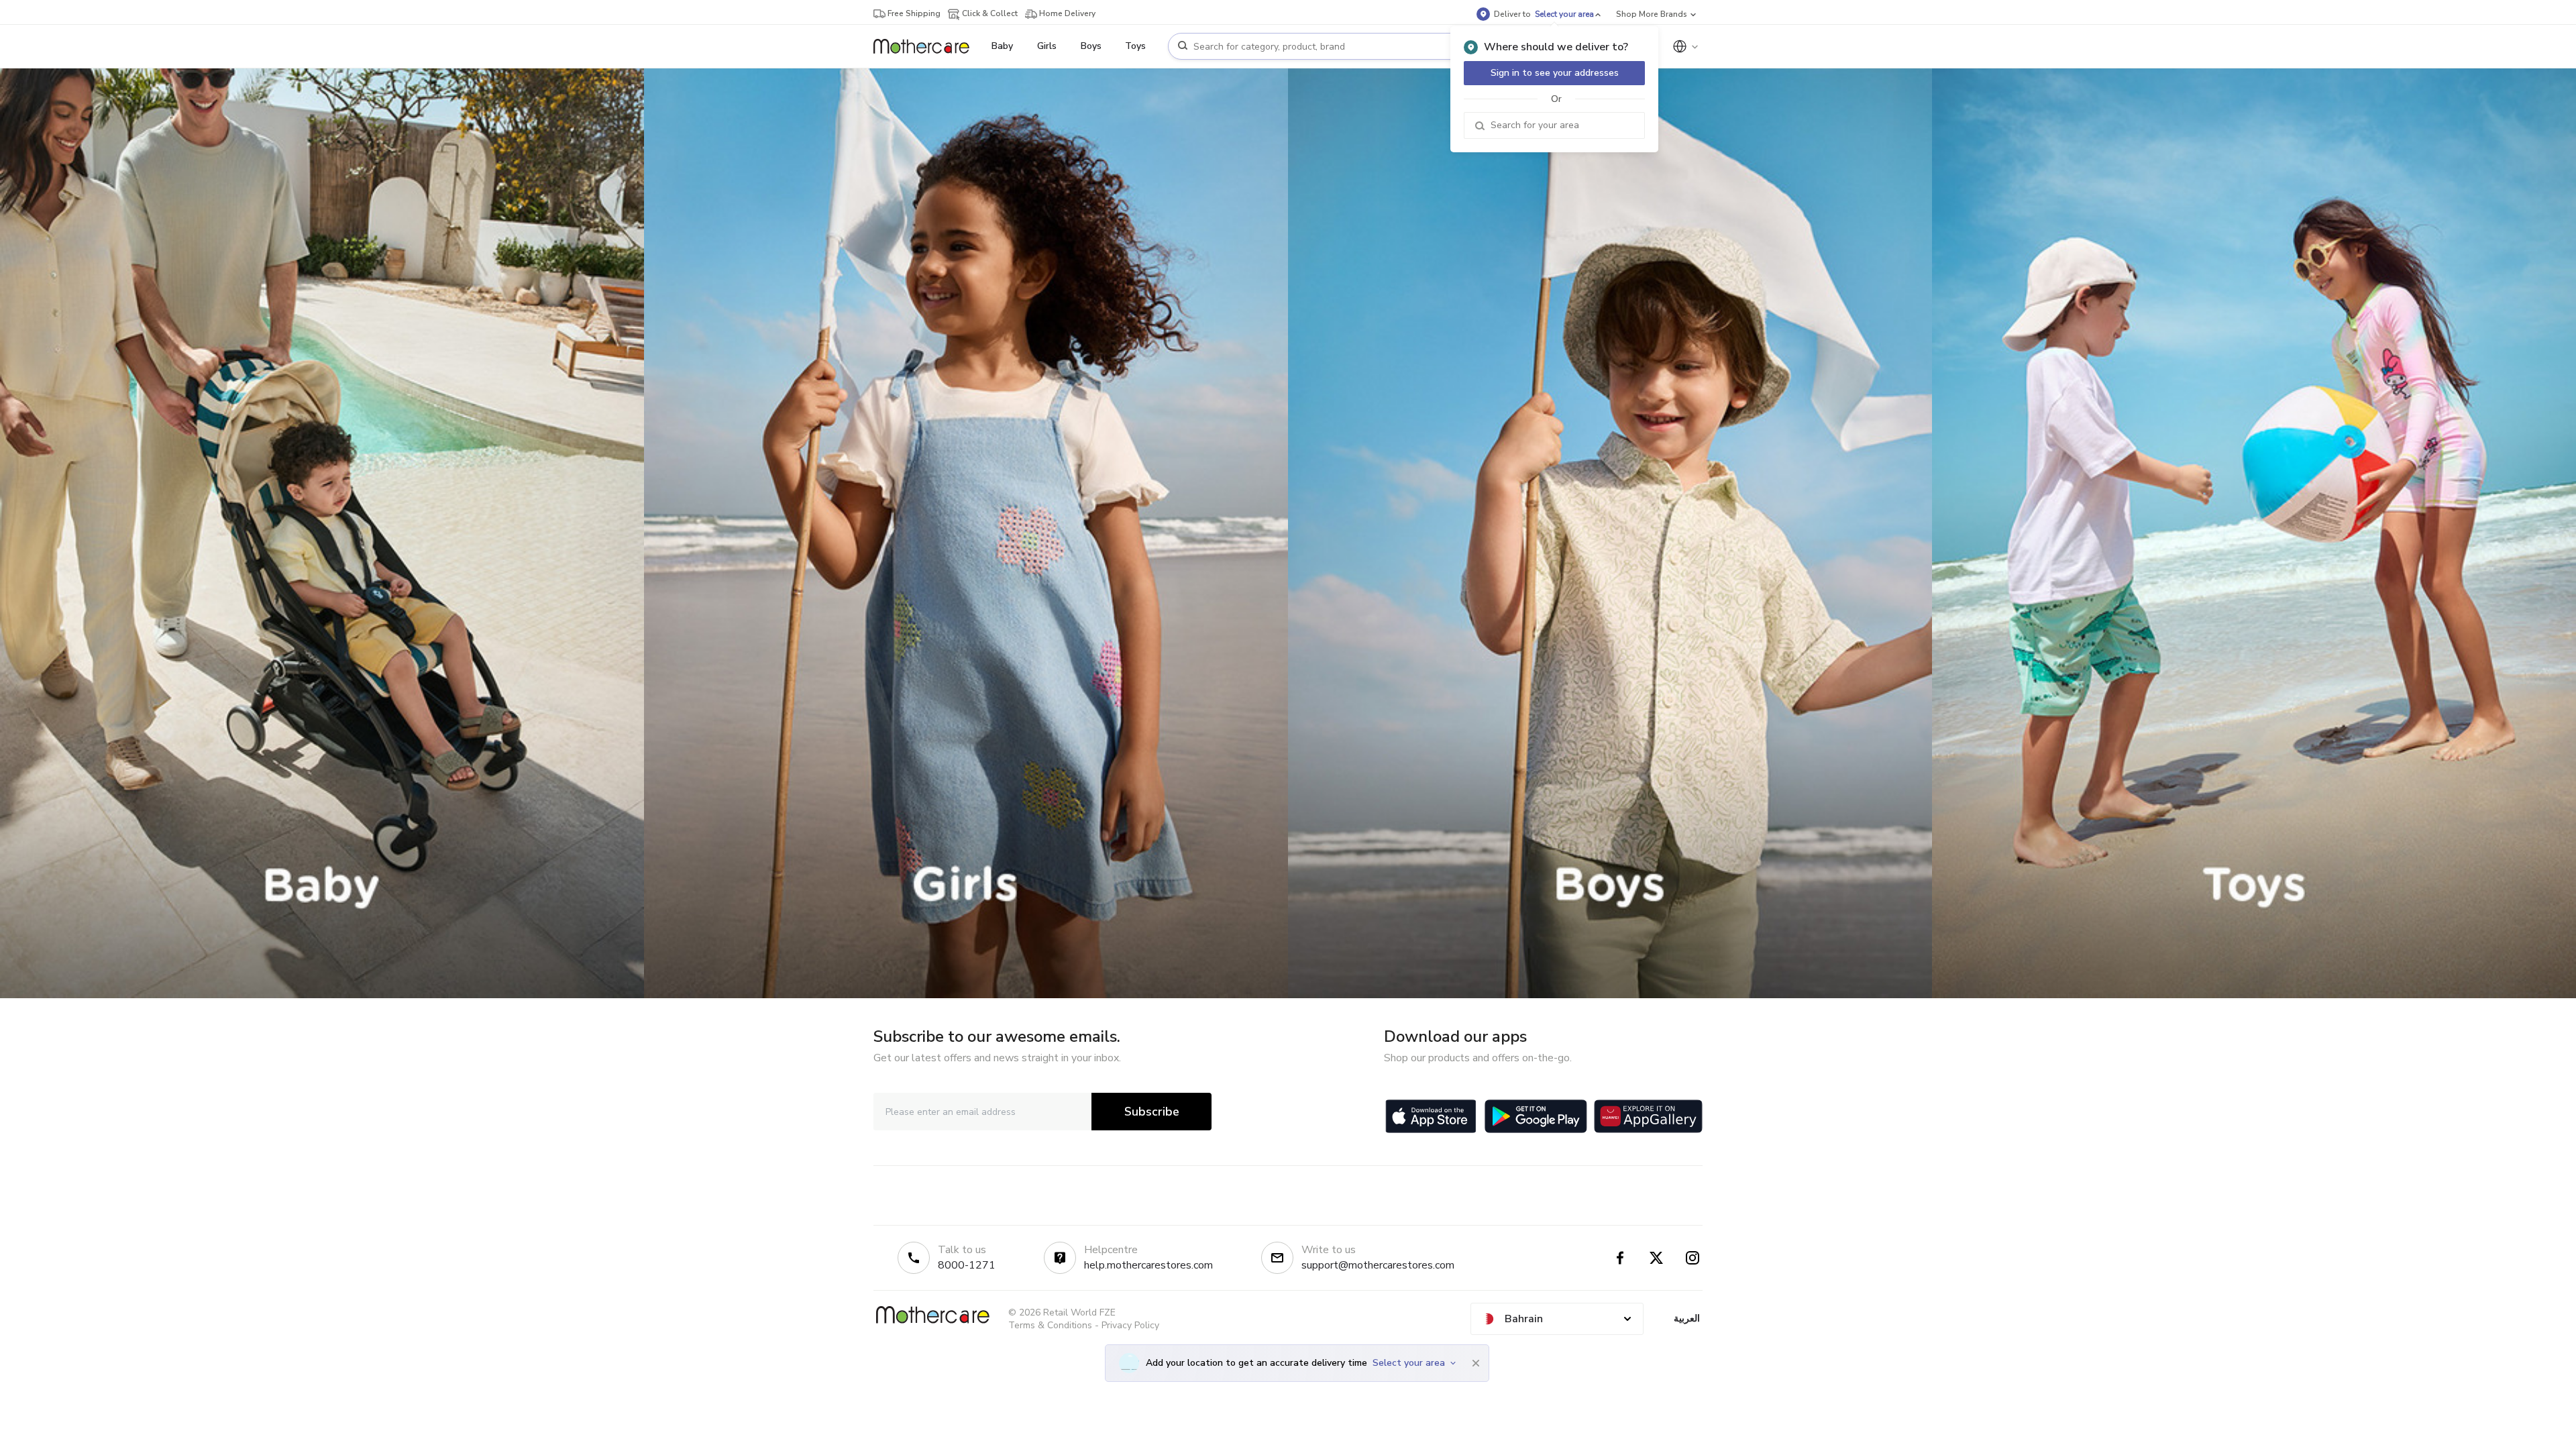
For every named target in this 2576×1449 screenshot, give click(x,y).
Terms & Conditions (1050, 1325)
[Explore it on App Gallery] (1648, 1116)
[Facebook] (1620, 1258)
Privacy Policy (1130, 1325)
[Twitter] (1656, 1258)
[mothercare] (927, 46)
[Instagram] (1693, 1258)
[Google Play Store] (1536, 1116)
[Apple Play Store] (1431, 1116)
